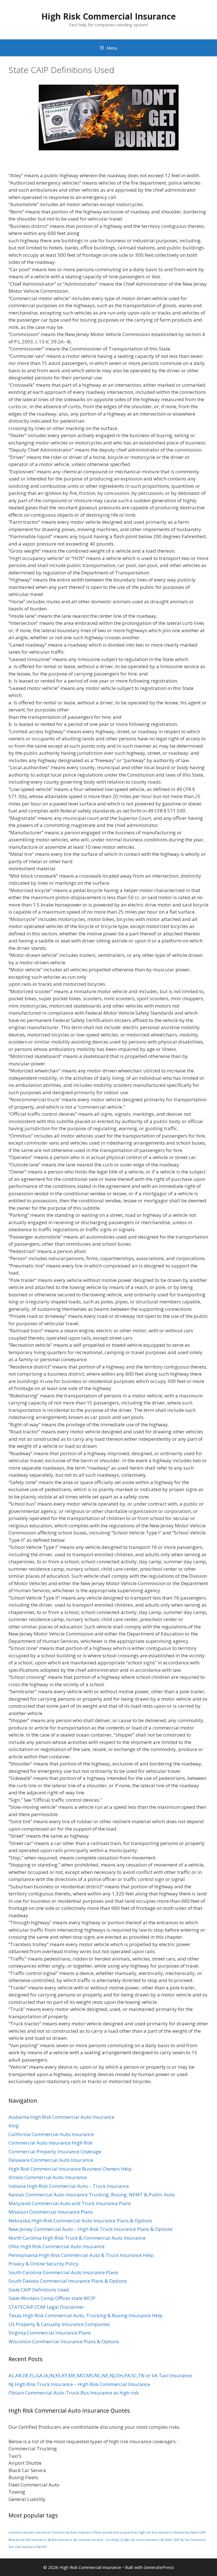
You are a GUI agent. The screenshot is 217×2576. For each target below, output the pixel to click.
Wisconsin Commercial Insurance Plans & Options (64, 2341)
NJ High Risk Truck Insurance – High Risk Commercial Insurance (79, 2384)
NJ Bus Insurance (60, 2540)
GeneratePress (159, 2567)
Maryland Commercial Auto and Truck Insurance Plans (70, 2203)
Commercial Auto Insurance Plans (76, 2532)
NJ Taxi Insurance (193, 2540)
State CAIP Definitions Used (39, 2290)
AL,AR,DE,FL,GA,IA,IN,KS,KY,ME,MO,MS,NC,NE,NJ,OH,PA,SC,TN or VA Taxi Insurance (100, 2375)
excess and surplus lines (120, 2532)
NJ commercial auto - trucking (96, 2540)
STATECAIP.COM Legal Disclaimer (46, 2307)
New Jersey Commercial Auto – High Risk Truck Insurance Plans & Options (91, 2229)
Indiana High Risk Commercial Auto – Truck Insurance (69, 2186)
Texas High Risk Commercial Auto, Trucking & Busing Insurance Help (85, 2315)
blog (14, 2125)
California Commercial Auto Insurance (51, 2134)
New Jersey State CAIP (189, 2532)
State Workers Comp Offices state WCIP (52, 2298)
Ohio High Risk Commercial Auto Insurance (57, 2246)
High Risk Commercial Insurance (108, 16)
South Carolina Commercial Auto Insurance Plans (63, 2272)
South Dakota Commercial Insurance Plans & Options (68, 2281)
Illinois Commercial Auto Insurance (48, 2177)
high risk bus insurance (156, 2532)
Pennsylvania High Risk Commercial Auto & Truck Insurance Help (81, 2255)
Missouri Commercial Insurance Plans (51, 2212)
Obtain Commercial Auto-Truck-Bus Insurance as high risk (74, 2393)
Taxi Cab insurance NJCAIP (28, 2547)
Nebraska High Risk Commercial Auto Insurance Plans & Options (80, 2221)
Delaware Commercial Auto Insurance (51, 2160)
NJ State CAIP (170, 2540)
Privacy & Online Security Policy (44, 2264)
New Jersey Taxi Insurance (28, 2540)
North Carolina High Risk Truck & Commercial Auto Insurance (77, 2238)
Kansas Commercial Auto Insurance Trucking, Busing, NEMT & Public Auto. (92, 2195)
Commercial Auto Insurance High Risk (51, 2143)
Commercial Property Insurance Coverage (55, 2151)
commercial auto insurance (29, 2532)
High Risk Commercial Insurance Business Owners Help (70, 2169)
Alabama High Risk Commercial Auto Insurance (61, 2117)
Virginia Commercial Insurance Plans (50, 2333)
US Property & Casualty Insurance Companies (59, 2324)
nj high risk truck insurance (139, 2540)
